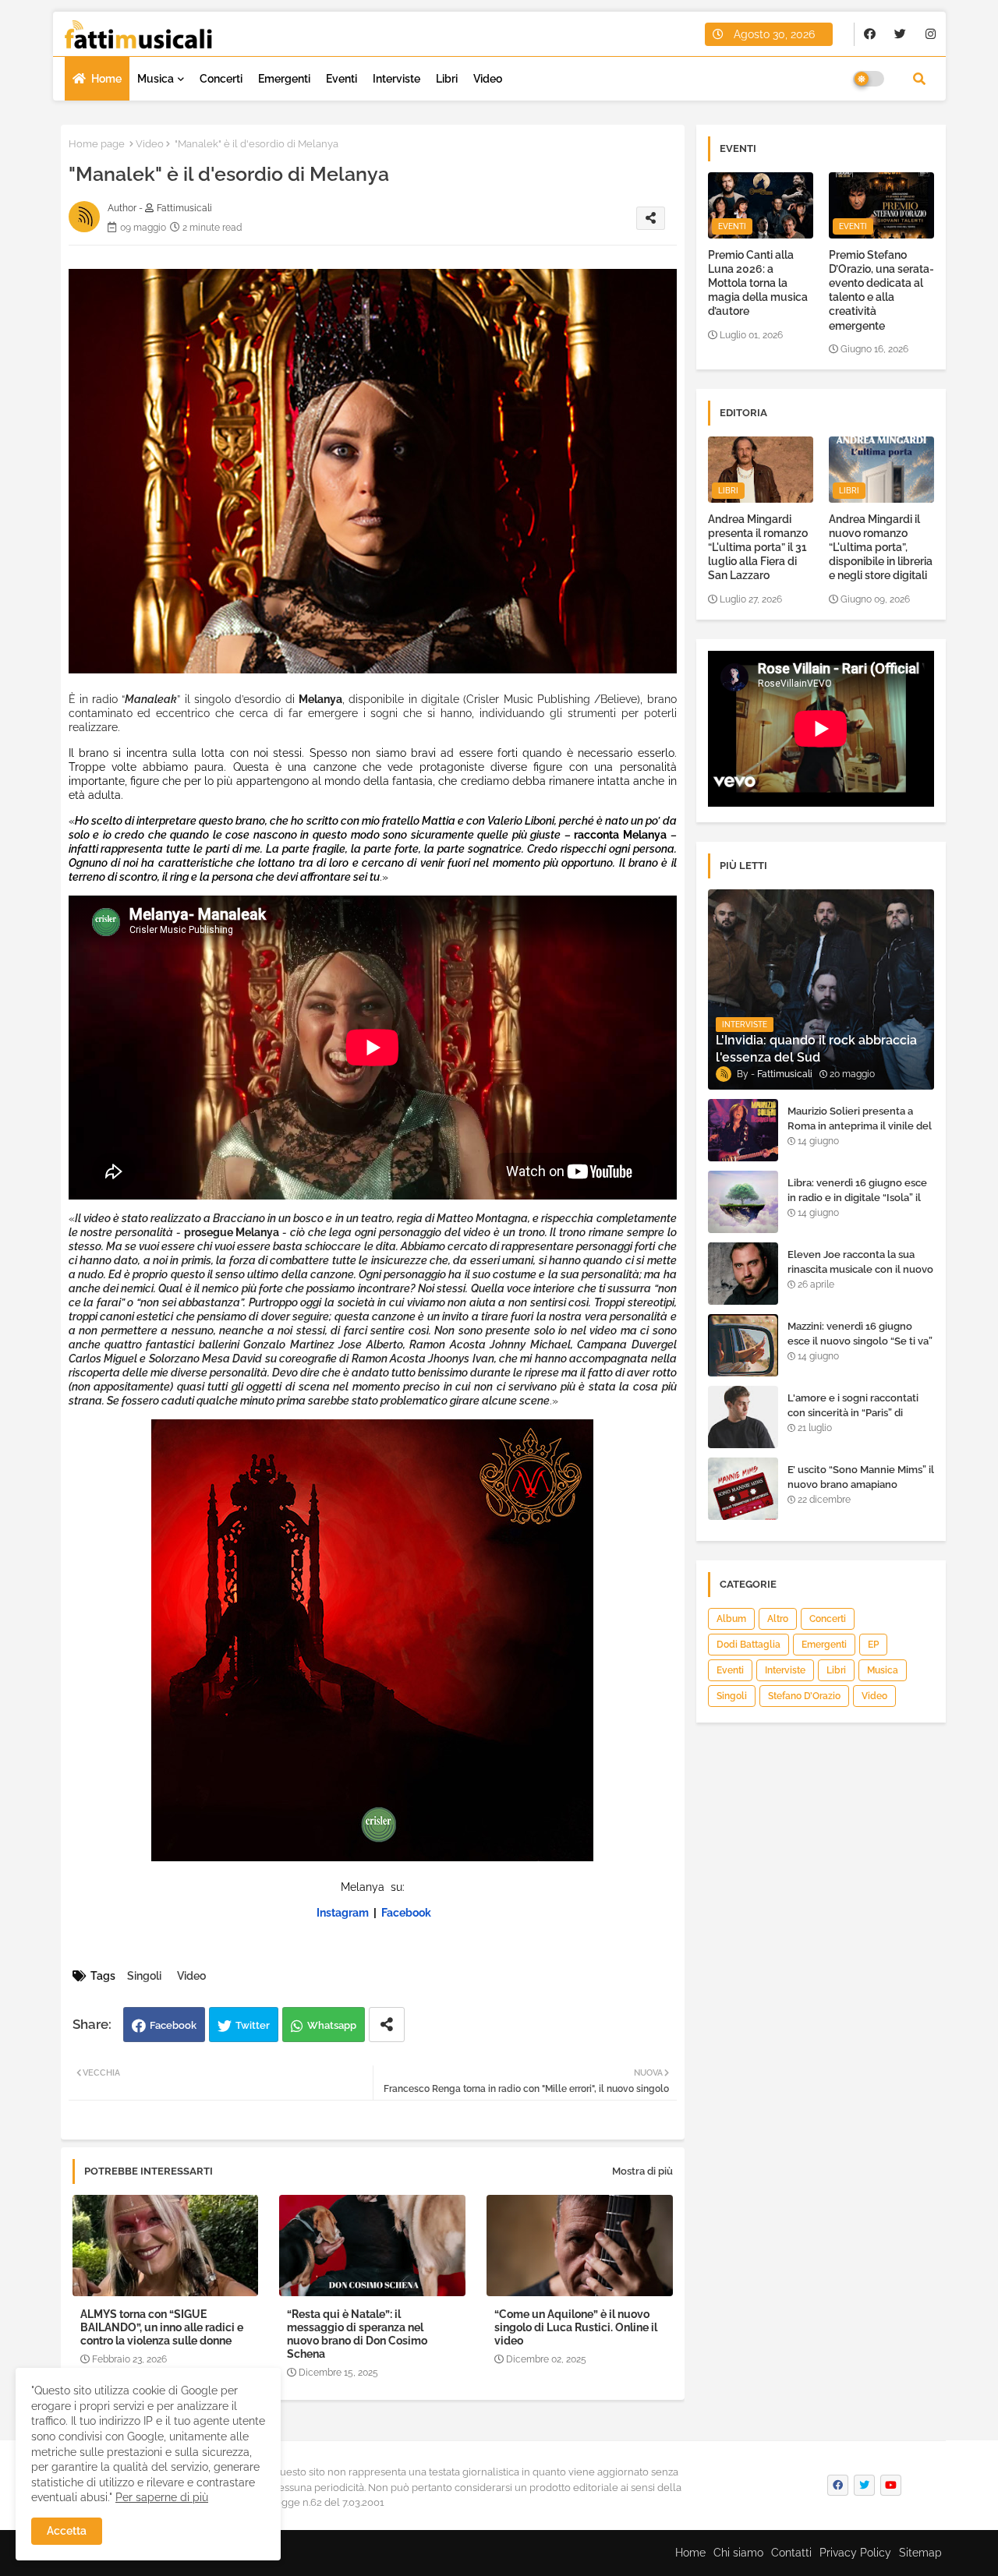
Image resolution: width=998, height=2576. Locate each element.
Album (731, 1619)
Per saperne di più (162, 2497)
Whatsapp (332, 2025)
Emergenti (284, 79)
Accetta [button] (67, 2531)
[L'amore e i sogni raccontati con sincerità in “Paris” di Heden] (743, 1417)
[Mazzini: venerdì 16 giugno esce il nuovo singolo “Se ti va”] (743, 1345)
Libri (447, 79)
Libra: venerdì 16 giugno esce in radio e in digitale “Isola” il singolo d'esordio (857, 1197)
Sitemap (920, 2553)
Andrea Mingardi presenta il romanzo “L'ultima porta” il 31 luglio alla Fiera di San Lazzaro (758, 548)
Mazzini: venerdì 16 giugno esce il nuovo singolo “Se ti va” (860, 1333)
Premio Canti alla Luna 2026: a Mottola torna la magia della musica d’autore (758, 283)
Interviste (396, 79)
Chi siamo (738, 2553)
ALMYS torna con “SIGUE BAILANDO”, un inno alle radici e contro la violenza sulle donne (162, 2327)
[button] (919, 79)
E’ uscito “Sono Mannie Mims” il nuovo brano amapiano (861, 1477)
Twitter (253, 2025)
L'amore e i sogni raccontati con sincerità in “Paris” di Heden (853, 1412)
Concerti (221, 79)
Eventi (342, 79)
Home (106, 79)
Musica (156, 79)
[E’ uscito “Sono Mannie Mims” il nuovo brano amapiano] (743, 1489)
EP (873, 1645)
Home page (97, 144)
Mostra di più (642, 2171)
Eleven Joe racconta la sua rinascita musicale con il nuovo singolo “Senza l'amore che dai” (860, 1276)
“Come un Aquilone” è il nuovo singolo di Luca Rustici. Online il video (576, 2327)
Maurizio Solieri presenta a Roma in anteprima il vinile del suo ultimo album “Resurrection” (860, 1133)
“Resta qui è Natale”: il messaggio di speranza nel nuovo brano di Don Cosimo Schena (357, 2334)
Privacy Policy (855, 2553)
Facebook (173, 2025)
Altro (778, 1619)
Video (488, 79)
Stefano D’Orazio (804, 1696)
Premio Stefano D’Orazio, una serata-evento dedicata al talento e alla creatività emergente (881, 290)
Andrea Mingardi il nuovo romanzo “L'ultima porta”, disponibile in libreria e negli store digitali (881, 548)
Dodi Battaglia (748, 1645)
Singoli (144, 1976)
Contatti (791, 2553)
